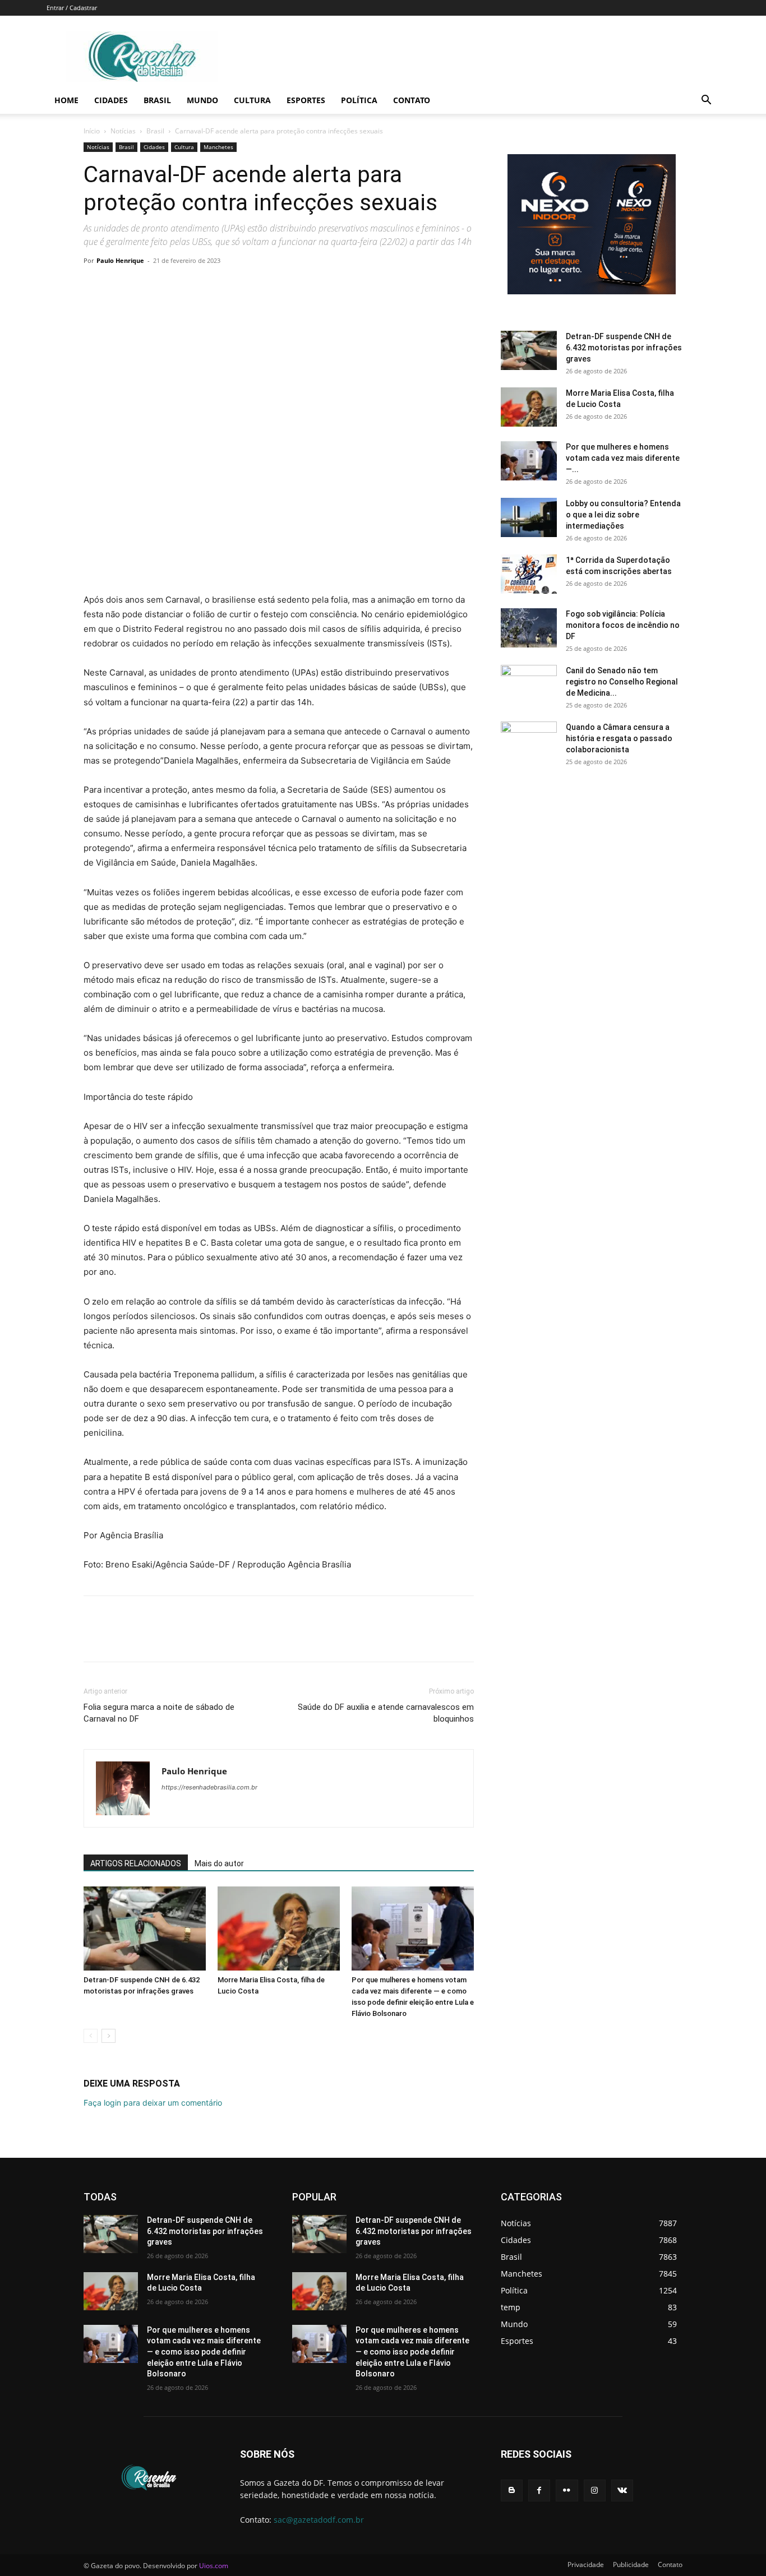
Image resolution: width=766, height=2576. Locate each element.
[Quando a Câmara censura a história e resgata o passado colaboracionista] (529, 741)
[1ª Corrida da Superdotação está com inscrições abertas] (529, 574)
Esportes (306, 100)
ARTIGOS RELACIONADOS (136, 1863)
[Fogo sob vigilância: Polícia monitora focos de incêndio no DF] (529, 628)
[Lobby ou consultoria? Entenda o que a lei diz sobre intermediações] (529, 517)
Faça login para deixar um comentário (153, 2103)
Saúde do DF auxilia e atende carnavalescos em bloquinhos (386, 1713)
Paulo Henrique (120, 260)
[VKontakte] (622, 2491)
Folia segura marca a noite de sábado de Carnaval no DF (159, 1713)
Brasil (157, 100)
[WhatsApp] (172, 286)
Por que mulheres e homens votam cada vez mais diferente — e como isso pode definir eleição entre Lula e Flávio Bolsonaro (204, 2352)
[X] (121, 286)
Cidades (111, 100)
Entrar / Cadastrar (72, 8)
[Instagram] (595, 2491)
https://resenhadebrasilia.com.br (209, 1787)
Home (66, 100)
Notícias (123, 131)
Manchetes (218, 147)
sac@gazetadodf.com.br (319, 2520)
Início (92, 131)
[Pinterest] (146, 286)
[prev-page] (91, 2036)
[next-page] (109, 2036)
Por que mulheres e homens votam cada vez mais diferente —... (623, 458)
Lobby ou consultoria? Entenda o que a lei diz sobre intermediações (623, 515)
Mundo (202, 100)
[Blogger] (512, 2491)
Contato (412, 100)
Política (359, 100)
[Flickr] (567, 2491)
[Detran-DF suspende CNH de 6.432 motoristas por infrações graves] (145, 1928)
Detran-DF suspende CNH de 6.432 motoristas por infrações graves (624, 348)
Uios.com (214, 2566)
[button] (706, 101)
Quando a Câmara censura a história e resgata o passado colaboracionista (619, 738)
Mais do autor (219, 1863)
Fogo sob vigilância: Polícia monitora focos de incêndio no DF (623, 625)
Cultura (252, 100)
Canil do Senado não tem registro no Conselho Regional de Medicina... (622, 682)
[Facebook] (95, 286)
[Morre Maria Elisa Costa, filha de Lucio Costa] (279, 1928)
